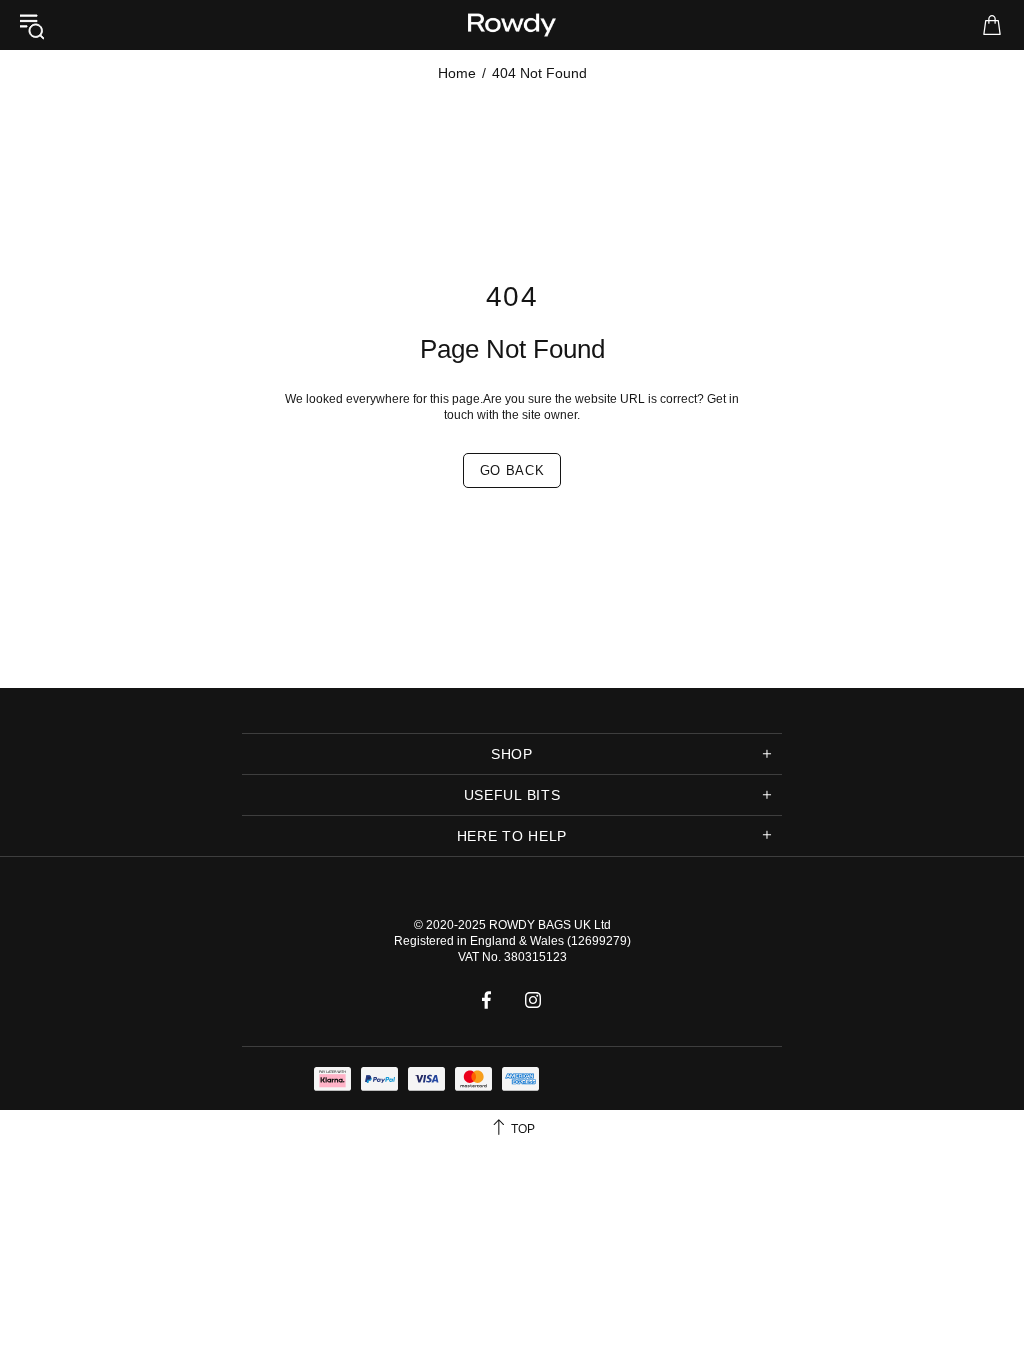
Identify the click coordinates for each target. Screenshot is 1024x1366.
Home (457, 73)
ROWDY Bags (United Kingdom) (512, 25)
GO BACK (512, 470)
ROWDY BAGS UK (540, 925)
